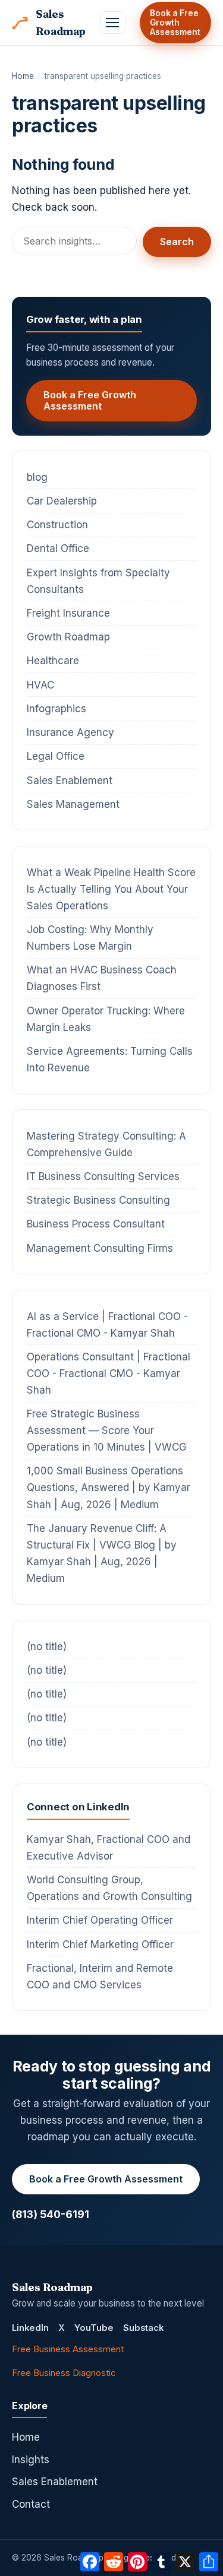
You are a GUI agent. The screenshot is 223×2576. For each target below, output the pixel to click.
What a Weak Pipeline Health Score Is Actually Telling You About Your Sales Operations (111, 889)
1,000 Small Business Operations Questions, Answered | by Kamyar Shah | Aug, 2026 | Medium (109, 1487)
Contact (31, 2504)
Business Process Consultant (96, 1224)
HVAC (40, 685)
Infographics (56, 709)
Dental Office (58, 548)
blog (37, 477)
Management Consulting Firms (100, 1248)
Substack (143, 2328)
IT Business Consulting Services (103, 1176)
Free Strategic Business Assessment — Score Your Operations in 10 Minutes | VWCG (107, 1430)
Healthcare (53, 661)
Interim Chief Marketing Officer (100, 1944)
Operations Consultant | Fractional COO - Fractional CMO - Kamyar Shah (109, 1373)
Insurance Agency (70, 732)
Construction (57, 525)
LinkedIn (30, 2328)
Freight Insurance (68, 613)
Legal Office (56, 756)
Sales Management (73, 804)
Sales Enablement (70, 781)
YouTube (94, 2328)
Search (177, 242)
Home (23, 76)
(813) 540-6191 (51, 2214)
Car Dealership (62, 501)
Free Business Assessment (68, 2349)
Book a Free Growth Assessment (175, 23)
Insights (31, 2460)
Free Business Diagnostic (64, 2373)
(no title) (47, 1647)
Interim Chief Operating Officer (100, 1920)
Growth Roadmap (68, 637)
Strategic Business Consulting (98, 1200)
